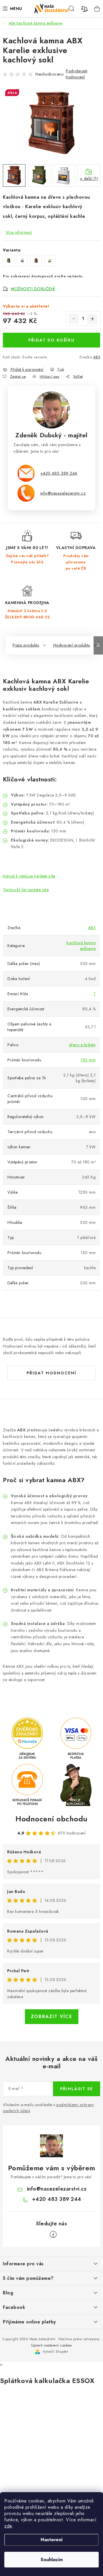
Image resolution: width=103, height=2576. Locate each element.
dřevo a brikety (82, 1045)
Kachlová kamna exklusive (81, 946)
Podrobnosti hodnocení (77, 74)
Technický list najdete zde (26, 890)
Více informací (19, 232)
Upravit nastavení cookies (51, 2345)
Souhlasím (52, 2560)
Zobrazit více (52, 2017)
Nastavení (52, 2540)
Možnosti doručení (33, 289)
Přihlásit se (77, 2089)
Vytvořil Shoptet (55, 2352)
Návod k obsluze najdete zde (29, 876)
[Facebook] (53, 2234)
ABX (97, 357)
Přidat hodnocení (51, 1373)
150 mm (88, 1060)
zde (8, 2526)
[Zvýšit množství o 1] (92, 319)
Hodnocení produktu (72, 645)
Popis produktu (26, 645)
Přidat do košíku (51, 340)
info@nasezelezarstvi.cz (63, 493)
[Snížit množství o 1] (74, 319)
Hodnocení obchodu (51, 1819)
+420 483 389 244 (59, 473)
